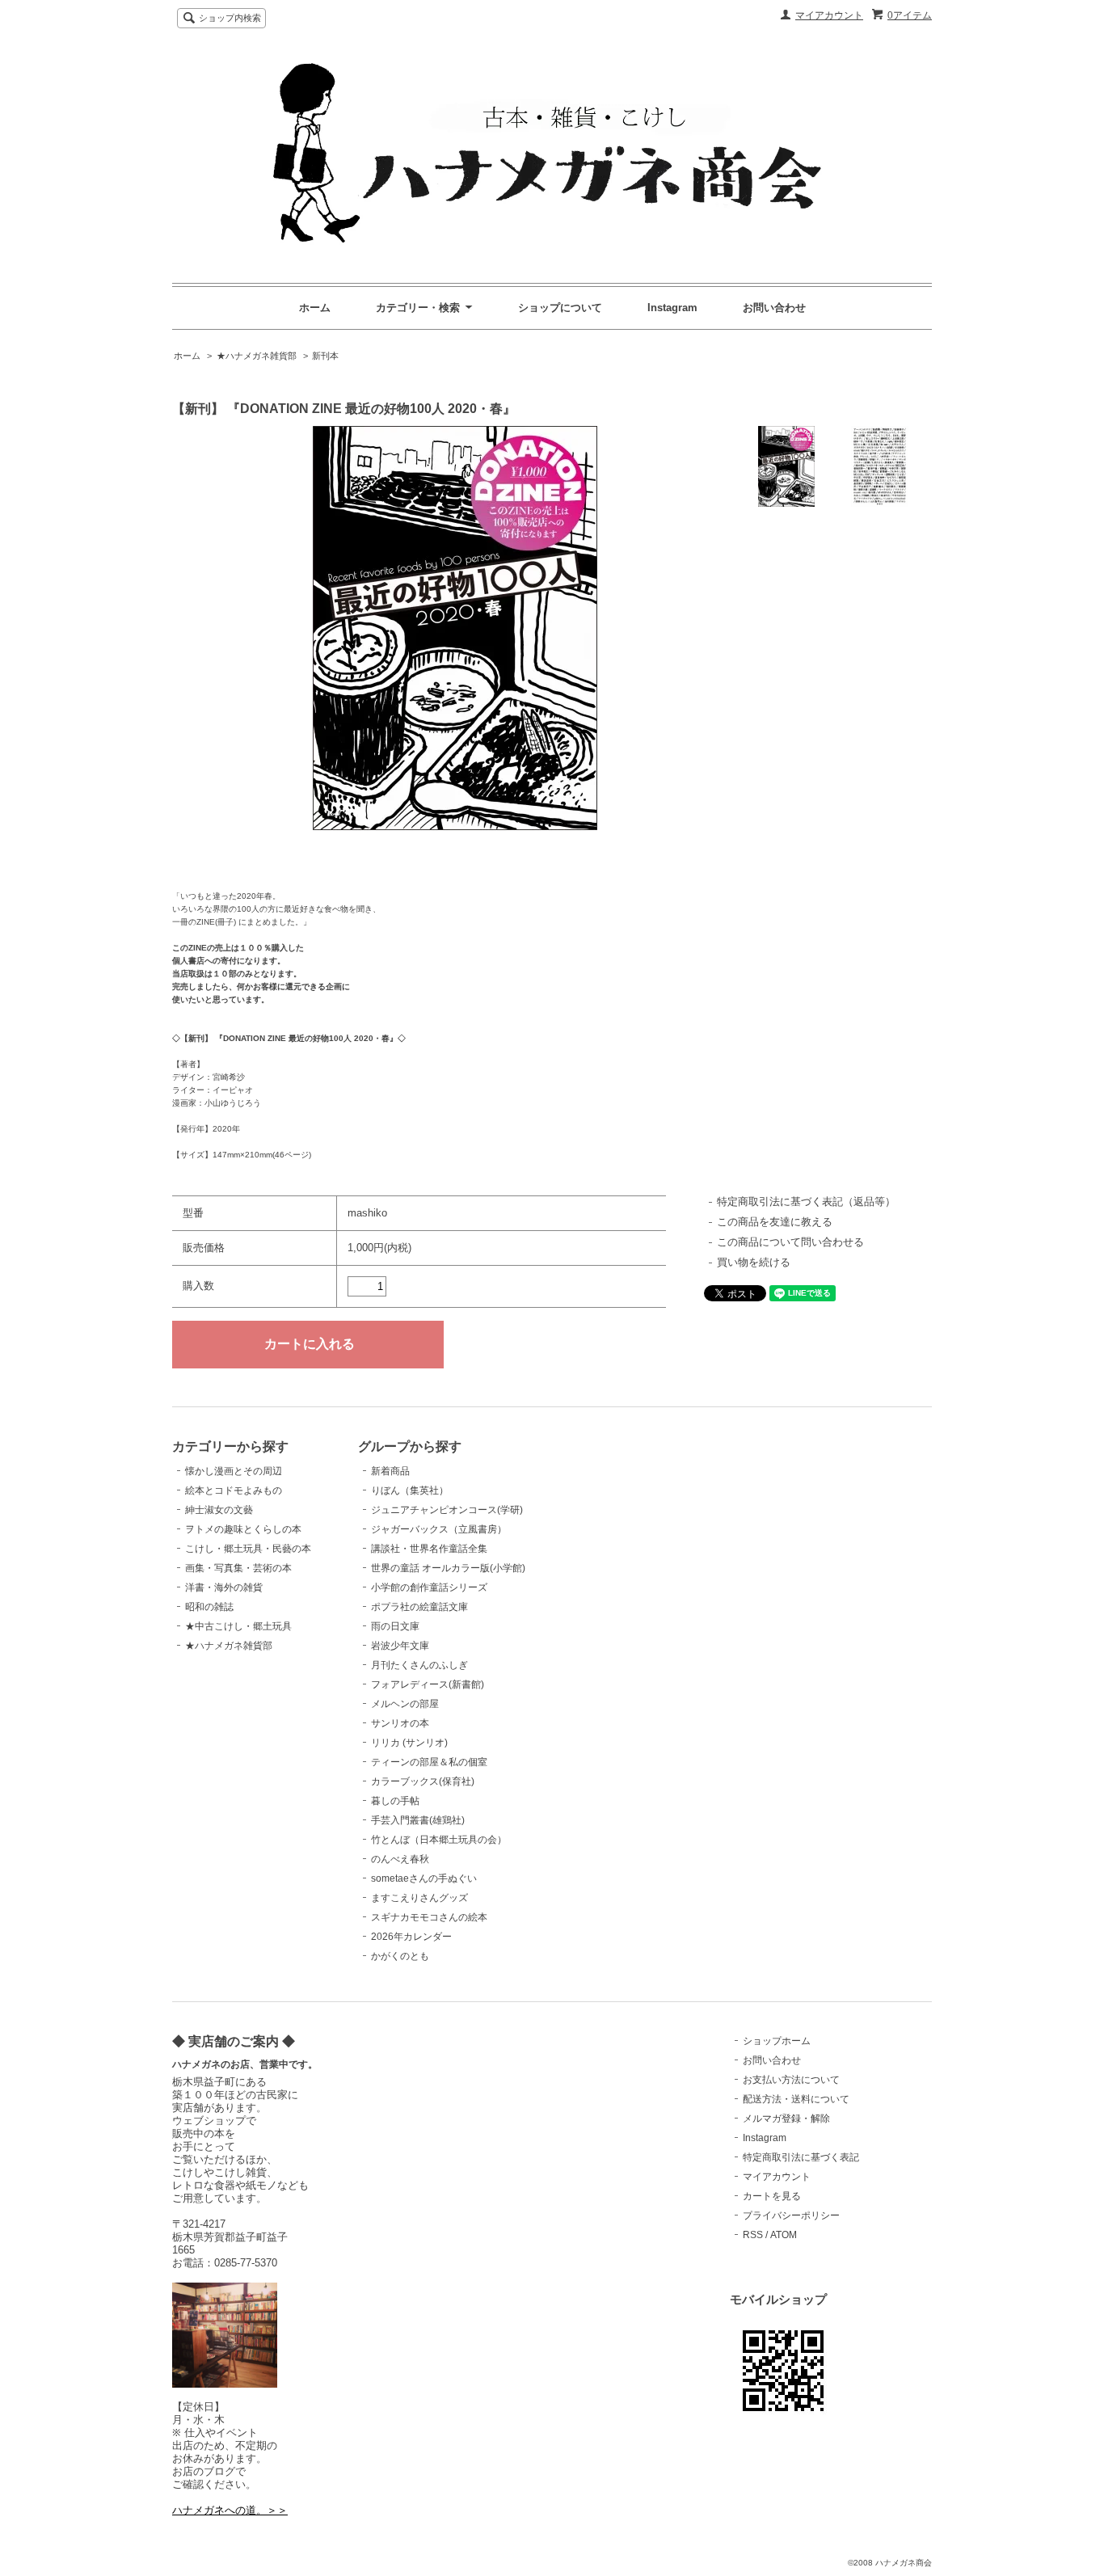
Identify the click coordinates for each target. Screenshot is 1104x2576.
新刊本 (325, 356)
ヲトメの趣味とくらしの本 (243, 1529)
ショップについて (560, 308)
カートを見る (772, 2196)
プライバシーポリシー (791, 2216)
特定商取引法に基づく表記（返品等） (806, 1202)
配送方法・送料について (796, 2099)
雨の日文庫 (395, 1626)
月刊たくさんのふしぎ (419, 1665)
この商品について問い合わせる (790, 1242)
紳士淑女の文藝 (219, 1510)
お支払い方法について (791, 2080)
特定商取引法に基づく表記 (801, 2157)
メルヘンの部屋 (405, 1704)
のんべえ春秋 (400, 1859)
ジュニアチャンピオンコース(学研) (447, 1510)
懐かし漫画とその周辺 (234, 1471)
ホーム (315, 308)
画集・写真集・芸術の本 (238, 1568)
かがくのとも (400, 1956)
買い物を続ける (754, 1262)
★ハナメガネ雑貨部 (257, 356)
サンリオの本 (400, 1723)
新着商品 (390, 1471)
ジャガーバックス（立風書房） (439, 1529)
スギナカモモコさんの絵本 (429, 1917)
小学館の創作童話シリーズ (429, 1587)
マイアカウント (829, 15)
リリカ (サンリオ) (409, 1743)
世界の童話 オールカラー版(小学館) (448, 1568)
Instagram (672, 308)
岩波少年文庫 (400, 1646)
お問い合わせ (774, 308)
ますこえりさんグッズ (419, 1898)
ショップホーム (777, 2041)
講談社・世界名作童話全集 (429, 1549)
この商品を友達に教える (775, 1222)
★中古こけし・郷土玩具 (238, 1626)
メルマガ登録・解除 (786, 2119)
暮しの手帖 (395, 1801)
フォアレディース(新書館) (428, 1684)
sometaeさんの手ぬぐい (424, 1878)
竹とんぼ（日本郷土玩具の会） (439, 1840)
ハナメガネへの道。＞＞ (230, 2510)
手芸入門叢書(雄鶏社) (418, 1820)
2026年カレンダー (411, 1937)
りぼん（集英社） (410, 1490)
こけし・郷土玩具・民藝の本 (248, 1549)
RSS (753, 2235)
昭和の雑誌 (209, 1607)
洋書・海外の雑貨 (224, 1587)
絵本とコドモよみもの (234, 1490)
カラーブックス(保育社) (423, 1781)
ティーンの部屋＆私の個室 (429, 1762)
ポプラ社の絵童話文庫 (419, 1607)
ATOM (784, 2235)
